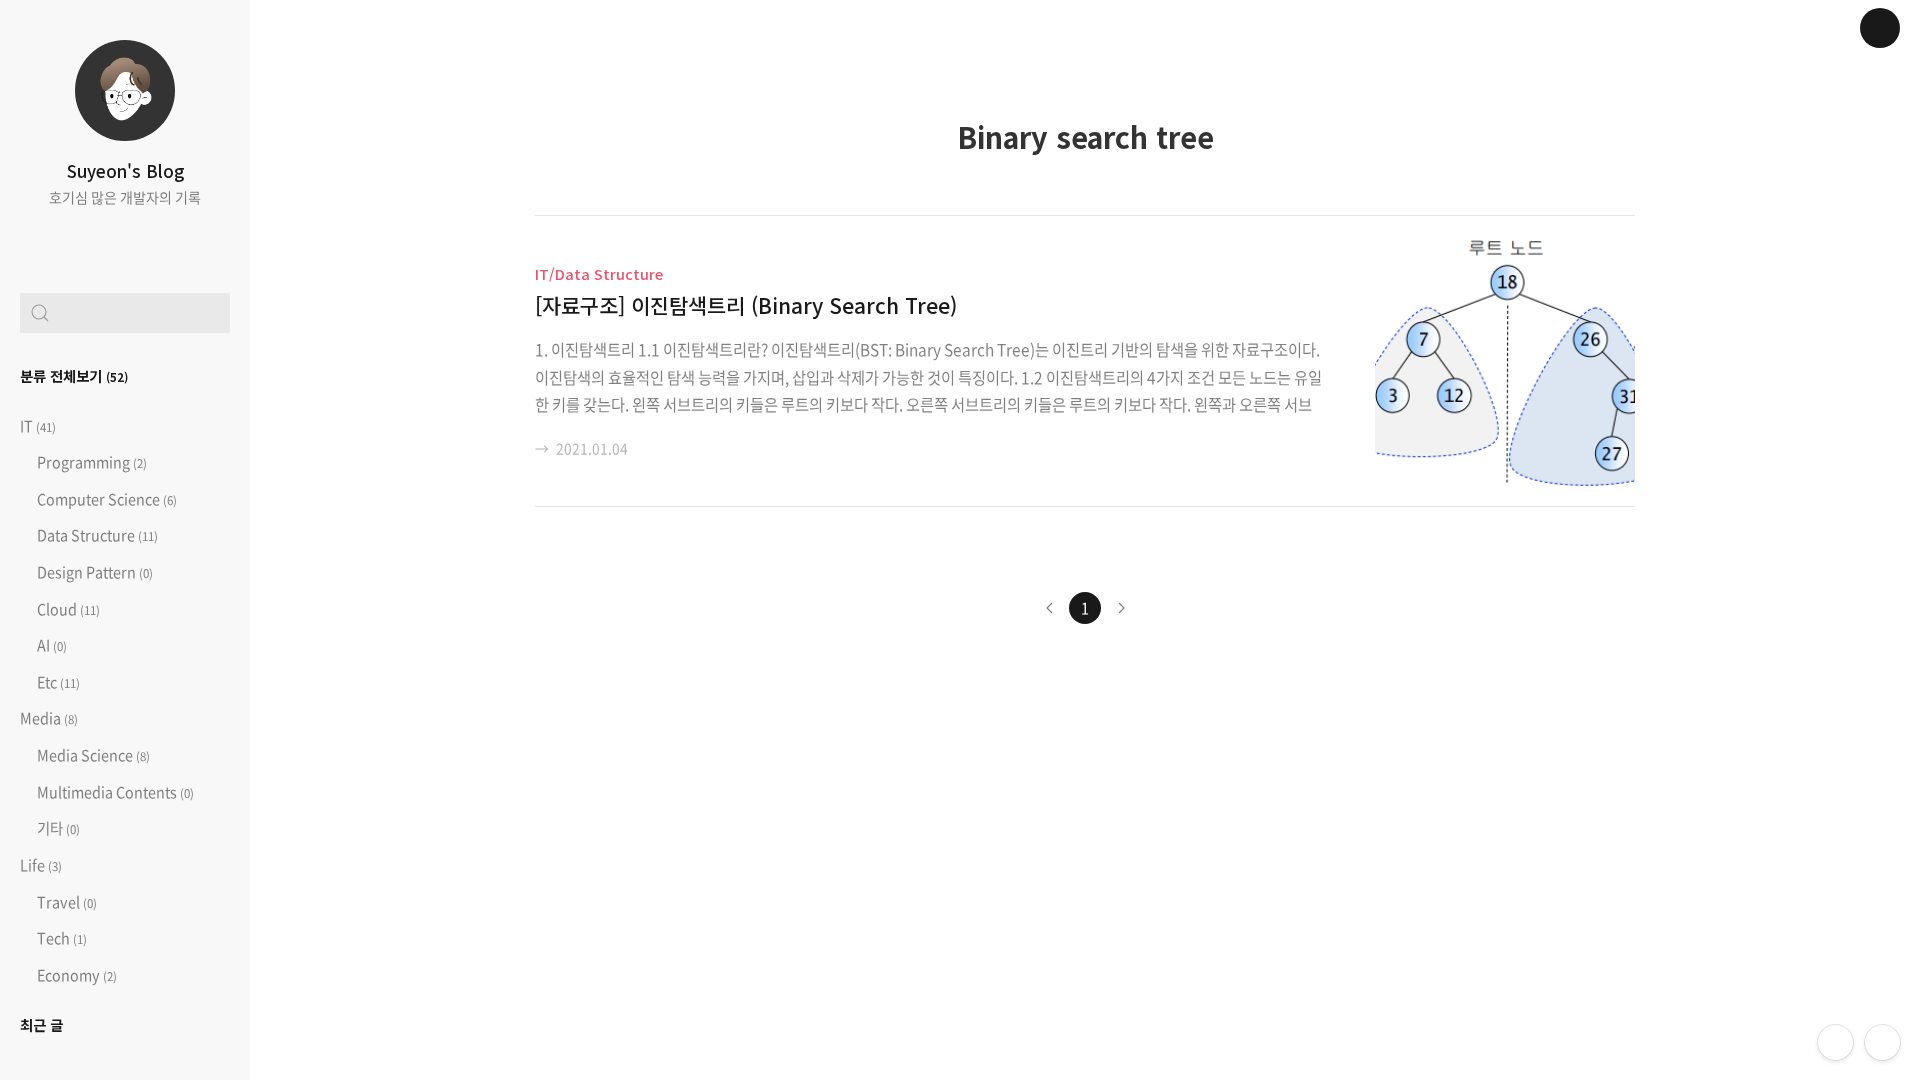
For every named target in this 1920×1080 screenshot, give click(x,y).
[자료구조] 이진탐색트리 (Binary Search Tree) (746, 305)
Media (49, 718)
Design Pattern (93, 572)
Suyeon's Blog (125, 171)
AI (50, 645)
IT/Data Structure (599, 273)
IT (38, 426)
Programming (90, 462)
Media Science (92, 755)
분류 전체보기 (74, 375)
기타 (57, 828)
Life (41, 865)
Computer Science (105, 499)
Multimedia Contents (114, 792)
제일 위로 (1882, 1042)
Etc (57, 682)
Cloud (67, 609)
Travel (65, 902)
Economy (75, 975)
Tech (60, 938)
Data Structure (96, 535)
